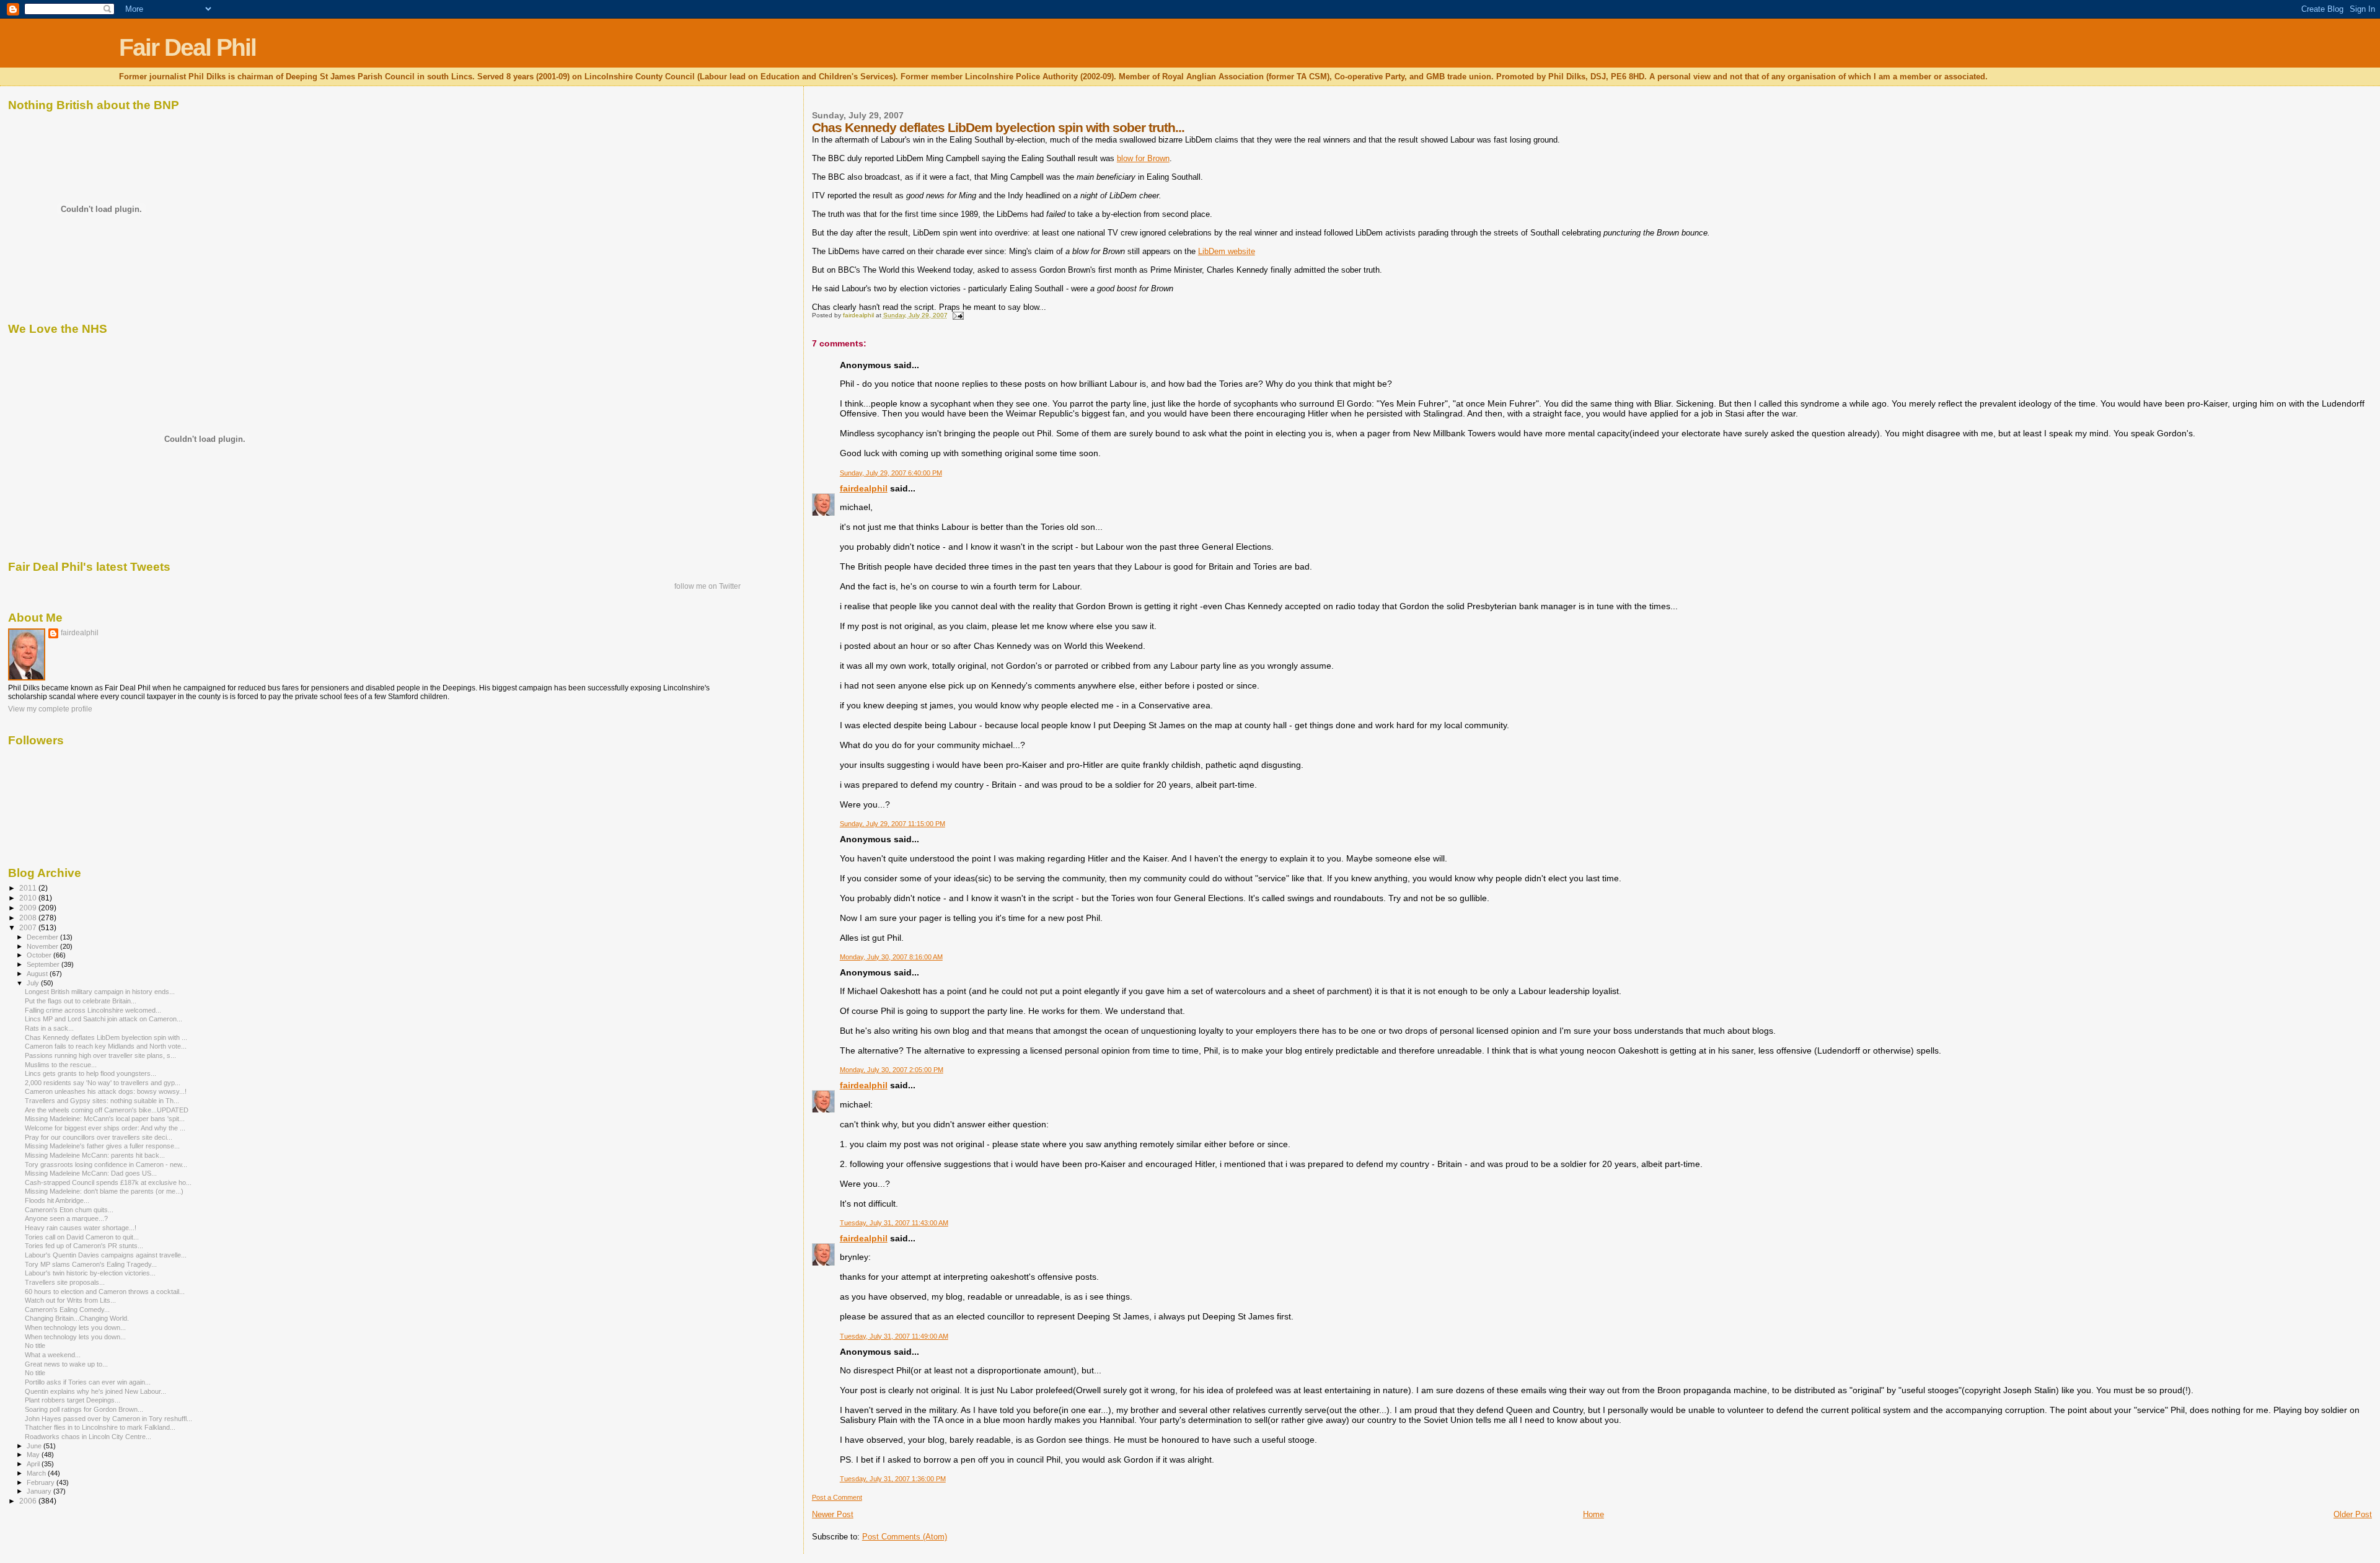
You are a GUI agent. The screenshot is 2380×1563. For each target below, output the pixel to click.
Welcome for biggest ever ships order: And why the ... (105, 1128)
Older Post (2353, 1514)
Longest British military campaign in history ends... (100, 992)
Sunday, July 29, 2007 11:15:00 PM (892, 824)
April (34, 1464)
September (44, 964)
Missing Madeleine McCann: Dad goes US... (91, 1173)
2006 (29, 1501)
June (35, 1446)
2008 (29, 918)
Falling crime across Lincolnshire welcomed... (93, 1010)
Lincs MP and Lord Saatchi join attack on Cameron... (104, 1019)
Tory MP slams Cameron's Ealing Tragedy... (91, 1264)
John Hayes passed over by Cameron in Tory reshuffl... (108, 1419)
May (34, 1455)
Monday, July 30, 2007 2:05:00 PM (892, 1070)
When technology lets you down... (75, 1327)
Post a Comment (837, 1497)
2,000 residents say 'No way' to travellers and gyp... (103, 1083)
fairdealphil (864, 488)
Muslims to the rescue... (61, 1065)
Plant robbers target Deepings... (73, 1400)
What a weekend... (53, 1355)
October (40, 955)
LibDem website (1227, 251)
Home (1593, 1514)
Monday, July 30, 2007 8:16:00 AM (891, 957)
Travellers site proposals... (65, 1282)
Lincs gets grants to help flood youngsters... (90, 1073)
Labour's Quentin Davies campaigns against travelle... (106, 1255)
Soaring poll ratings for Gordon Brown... (84, 1409)
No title (35, 1345)
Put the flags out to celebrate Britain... (81, 1001)
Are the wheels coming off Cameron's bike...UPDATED (107, 1110)
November (43, 946)
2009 (29, 908)
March (37, 1473)
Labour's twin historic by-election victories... (90, 1273)
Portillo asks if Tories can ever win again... (88, 1382)
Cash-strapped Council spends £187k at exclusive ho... (108, 1182)
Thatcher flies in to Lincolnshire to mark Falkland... (100, 1427)
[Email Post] (958, 315)
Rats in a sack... (49, 1028)
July (34, 983)
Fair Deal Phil (187, 47)
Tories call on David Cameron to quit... (82, 1237)
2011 (29, 888)
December (43, 937)
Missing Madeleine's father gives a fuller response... (102, 1146)
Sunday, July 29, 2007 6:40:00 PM (891, 473)
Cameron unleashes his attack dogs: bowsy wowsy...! (106, 1091)
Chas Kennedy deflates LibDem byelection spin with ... (106, 1037)
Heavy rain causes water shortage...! (81, 1228)
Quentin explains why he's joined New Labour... (95, 1391)
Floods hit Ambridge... (57, 1200)
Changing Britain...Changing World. (77, 1318)
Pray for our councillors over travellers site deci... (99, 1137)
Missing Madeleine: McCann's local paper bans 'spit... (105, 1119)
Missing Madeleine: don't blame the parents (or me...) (104, 1191)
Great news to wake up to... (66, 1364)
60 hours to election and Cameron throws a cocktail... (105, 1292)
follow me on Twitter (707, 586)
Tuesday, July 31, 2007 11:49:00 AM (894, 1336)
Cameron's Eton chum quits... (69, 1210)
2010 (29, 898)
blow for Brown (1143, 158)
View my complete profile (50, 709)
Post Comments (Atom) (905, 1537)
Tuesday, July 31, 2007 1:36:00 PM (893, 1479)
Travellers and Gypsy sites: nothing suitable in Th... (102, 1101)
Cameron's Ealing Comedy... (67, 1310)
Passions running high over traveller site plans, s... (100, 1055)
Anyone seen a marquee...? (66, 1218)
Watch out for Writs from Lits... (70, 1300)
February (42, 1482)
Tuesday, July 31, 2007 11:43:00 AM (894, 1223)
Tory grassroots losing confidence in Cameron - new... (106, 1165)
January (40, 1491)
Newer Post (833, 1514)
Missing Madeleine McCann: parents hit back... (95, 1155)
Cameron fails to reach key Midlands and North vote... (106, 1046)
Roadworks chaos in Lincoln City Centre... (88, 1437)
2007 (29, 927)
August (38, 974)
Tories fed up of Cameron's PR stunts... (84, 1246)
